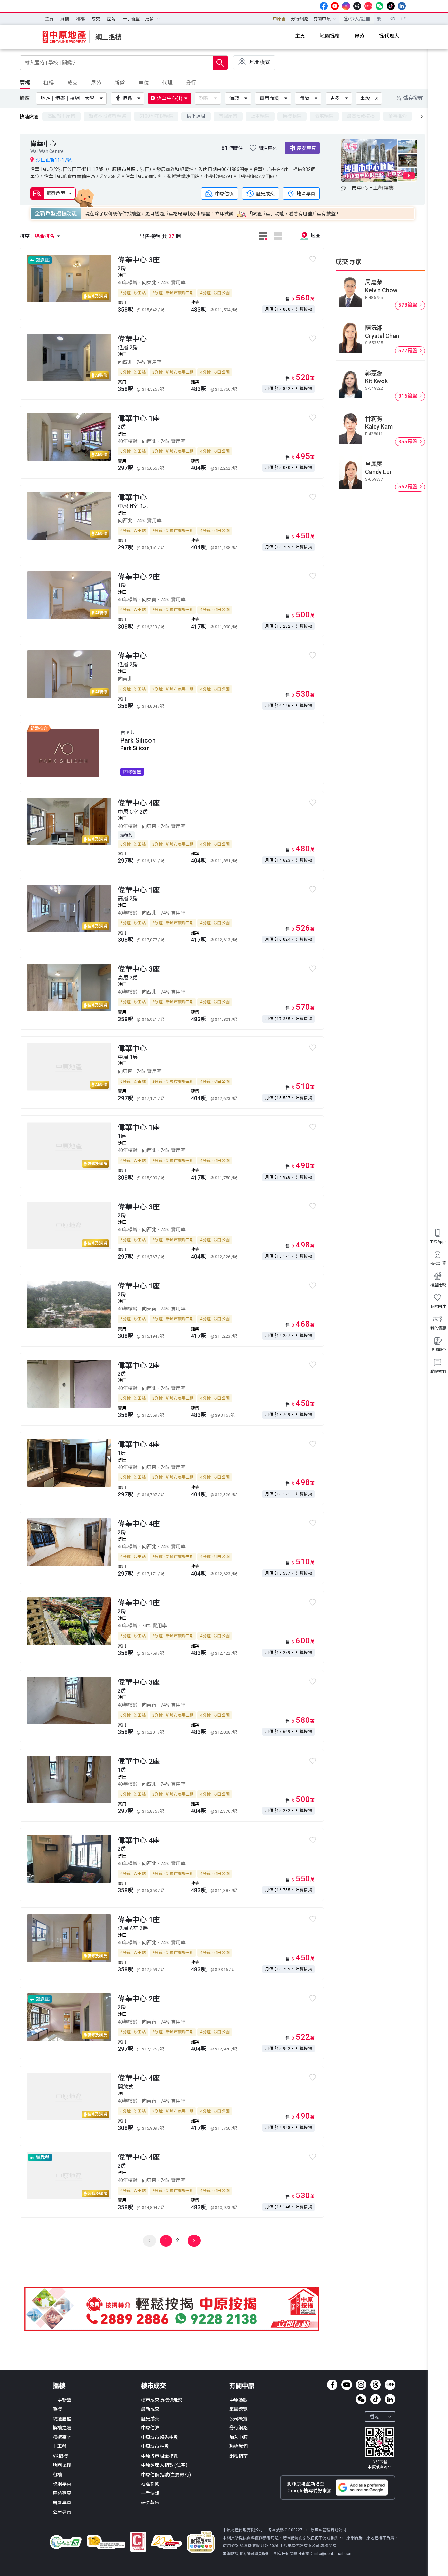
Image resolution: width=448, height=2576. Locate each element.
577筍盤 (409, 351)
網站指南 (239, 2456)
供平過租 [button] (196, 116)
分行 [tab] (191, 83)
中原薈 (279, 19)
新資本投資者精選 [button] (107, 116)
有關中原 (242, 2386)
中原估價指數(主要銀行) (166, 2475)
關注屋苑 (268, 148)
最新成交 (150, 2409)
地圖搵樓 (62, 2465)
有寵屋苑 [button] (228, 116)
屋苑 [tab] (96, 83)
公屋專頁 (62, 2512)
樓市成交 (153, 2386)
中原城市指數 (155, 2446)
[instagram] (346, 6)
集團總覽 (239, 2409)
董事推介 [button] (398, 116)
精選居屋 (62, 2419)
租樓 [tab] (49, 83)
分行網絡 (300, 19)
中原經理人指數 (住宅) (164, 2465)
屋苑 (111, 19)
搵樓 (59, 2386)
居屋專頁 (62, 2503)
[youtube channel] (335, 6)
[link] (379, 2449)
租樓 (80, 19)
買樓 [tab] (25, 83)
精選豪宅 (62, 2437)
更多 (335, 98)
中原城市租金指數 (160, 2456)
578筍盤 (409, 305)
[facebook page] (324, 6)
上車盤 (60, 2446)
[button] (73, 98)
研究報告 (150, 2503)
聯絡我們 (239, 2446)
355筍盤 (409, 442)
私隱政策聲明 (252, 2546)
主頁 (49, 19)
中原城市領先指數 (160, 2437)
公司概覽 (239, 2419)
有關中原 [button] (322, 19)
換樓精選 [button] (292, 116)
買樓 (65, 19)
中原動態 (239, 2400)
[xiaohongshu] (368, 6)
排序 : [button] (38, 236)
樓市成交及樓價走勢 (162, 2400)
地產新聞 (150, 2484)
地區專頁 (306, 193)
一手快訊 (150, 2493)
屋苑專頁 (306, 148)
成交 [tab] (72, 83)
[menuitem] (49, 19)
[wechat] (379, 6)
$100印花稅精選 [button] (156, 116)
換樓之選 (62, 2428)
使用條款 (231, 2546)
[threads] (357, 6)
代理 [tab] (167, 83)
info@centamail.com (333, 2554)
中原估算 (150, 2428)
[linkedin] (402, 6)
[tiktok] (391, 6)
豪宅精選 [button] (324, 116)
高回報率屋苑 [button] (61, 116)
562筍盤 (409, 487)
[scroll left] (422, 117)
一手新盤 (131, 19)
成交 (96, 19)
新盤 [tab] (120, 83)
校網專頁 (62, 2484)
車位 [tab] (144, 83)
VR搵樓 (61, 2456)
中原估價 (224, 193)
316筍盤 (409, 396)
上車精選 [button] (260, 116)
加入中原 (239, 2437)
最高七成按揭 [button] (361, 116)
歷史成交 (265, 193)
